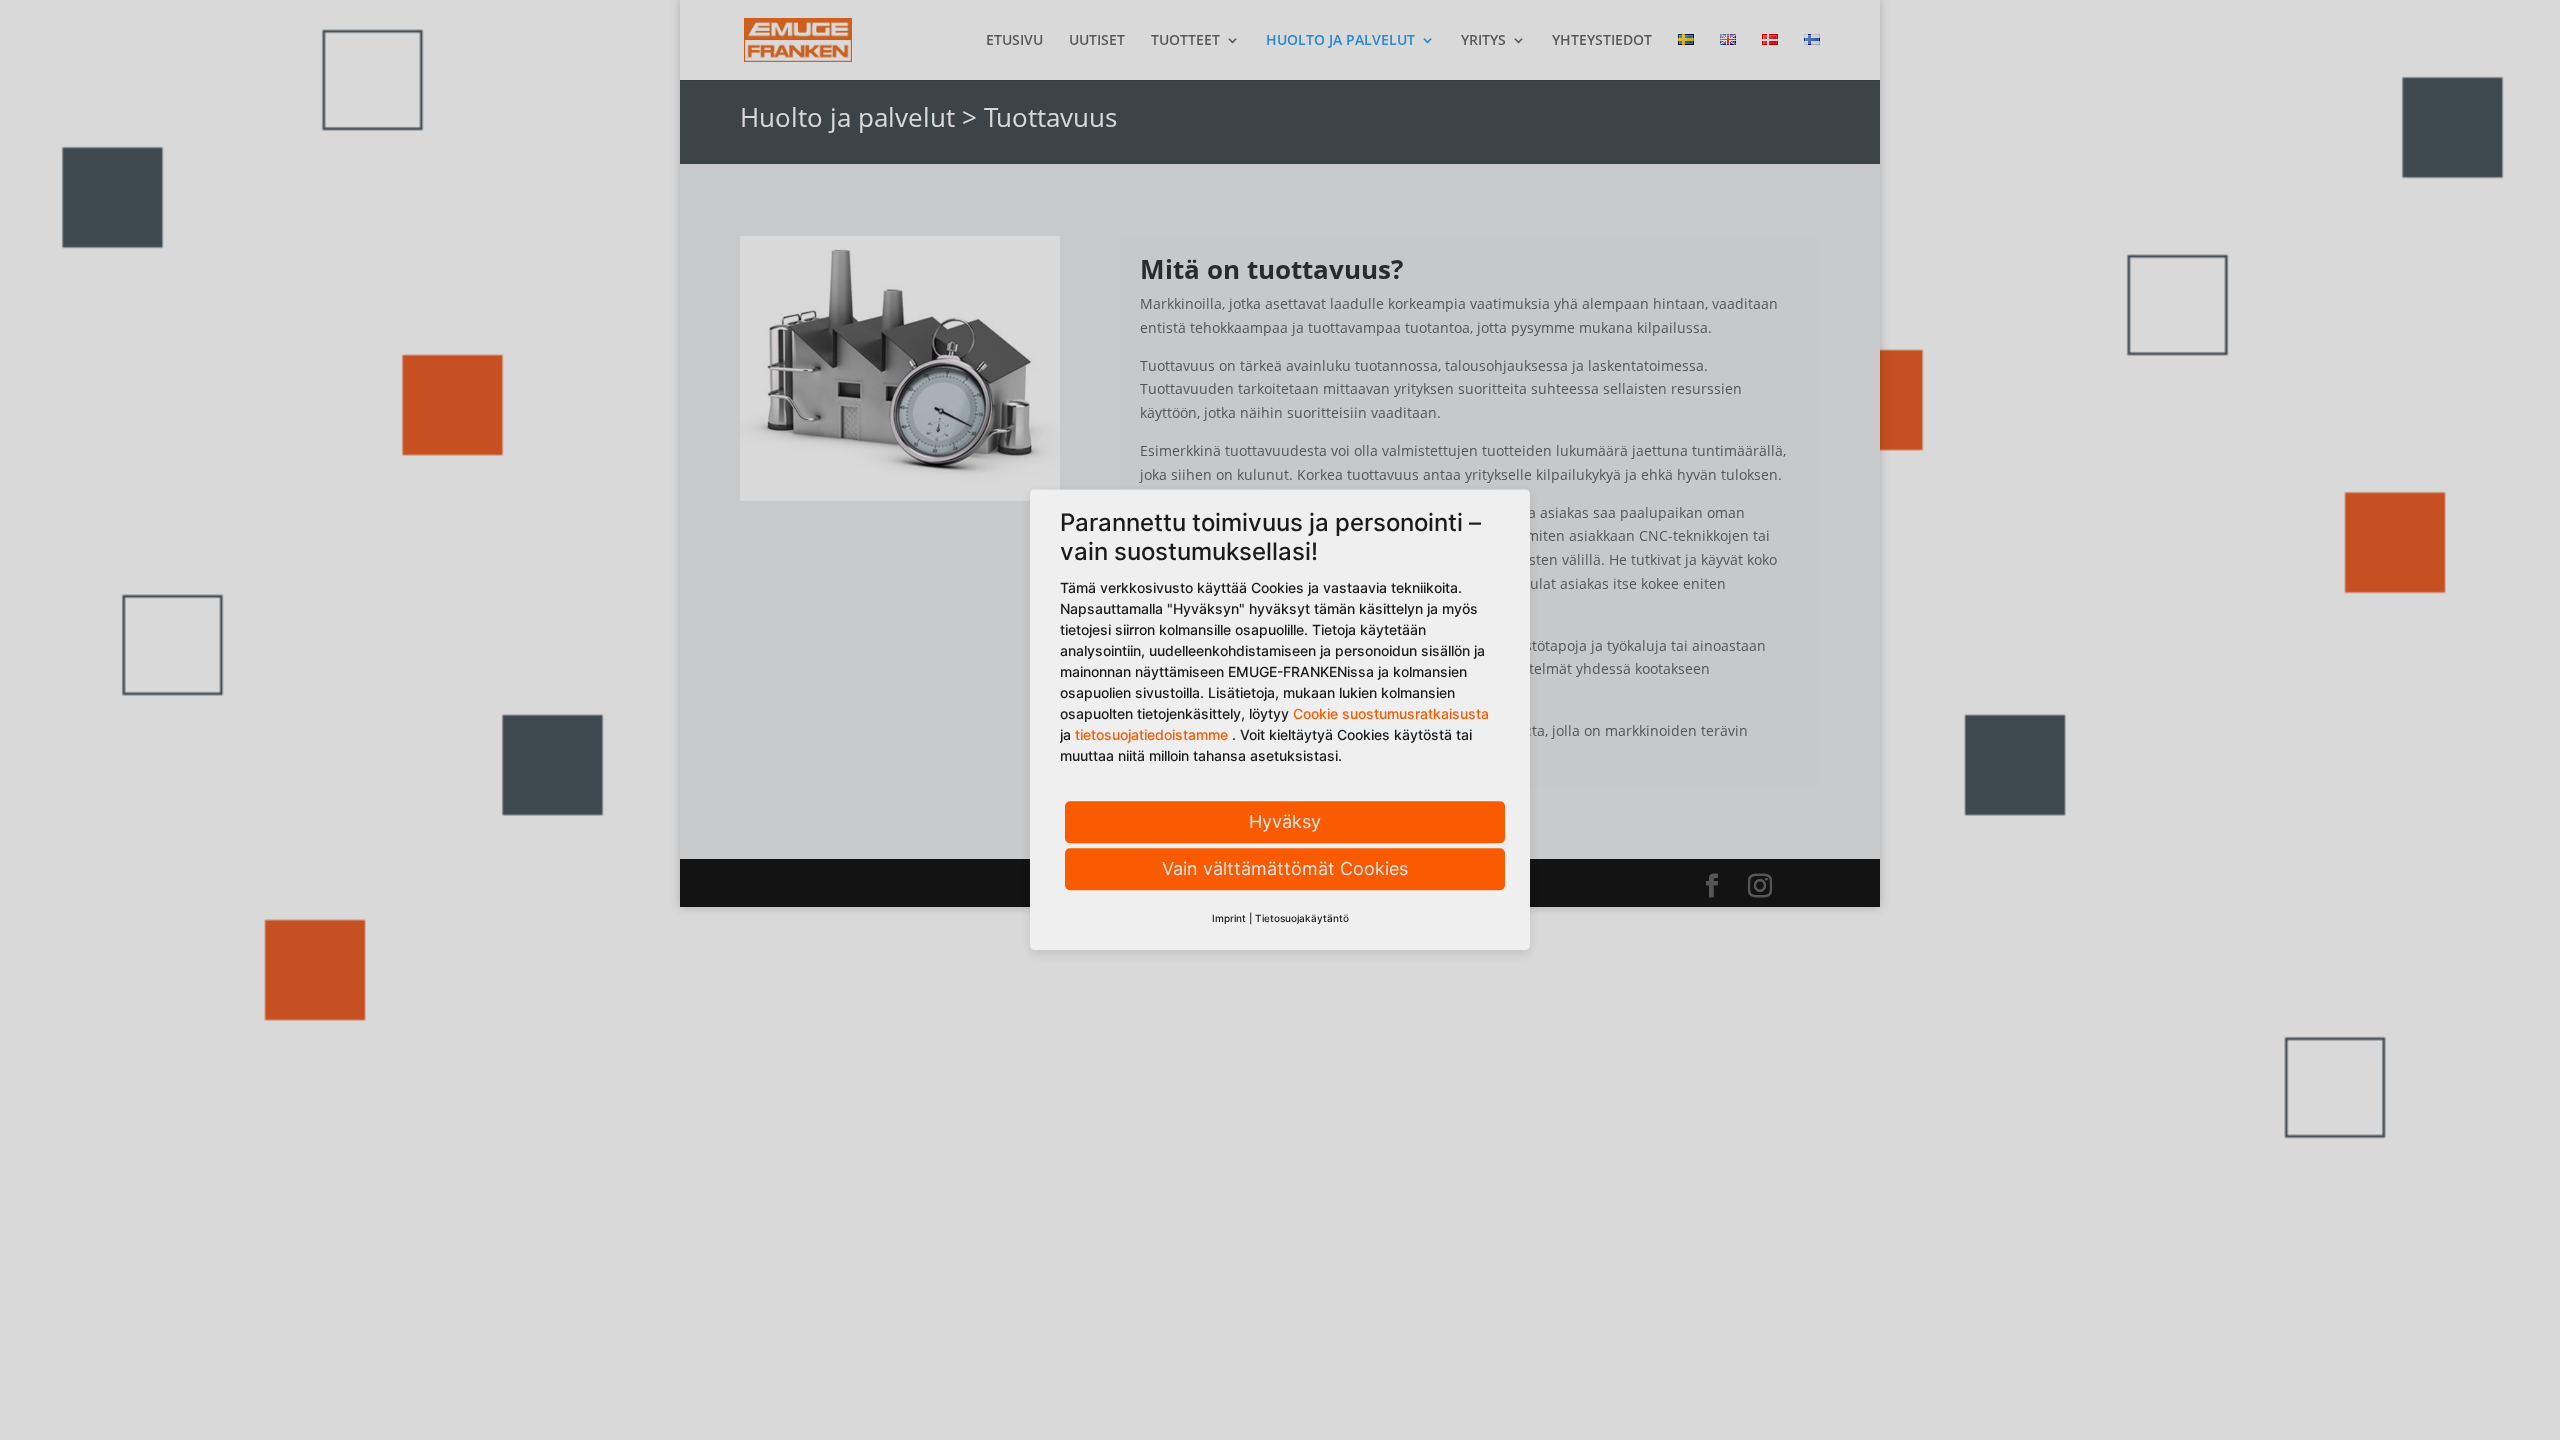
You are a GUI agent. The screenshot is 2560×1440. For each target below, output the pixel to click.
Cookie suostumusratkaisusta (1391, 713)
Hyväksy (1285, 821)
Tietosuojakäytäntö (1302, 918)
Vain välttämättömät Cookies (1285, 868)
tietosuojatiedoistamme (1151, 734)
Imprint (1229, 918)
